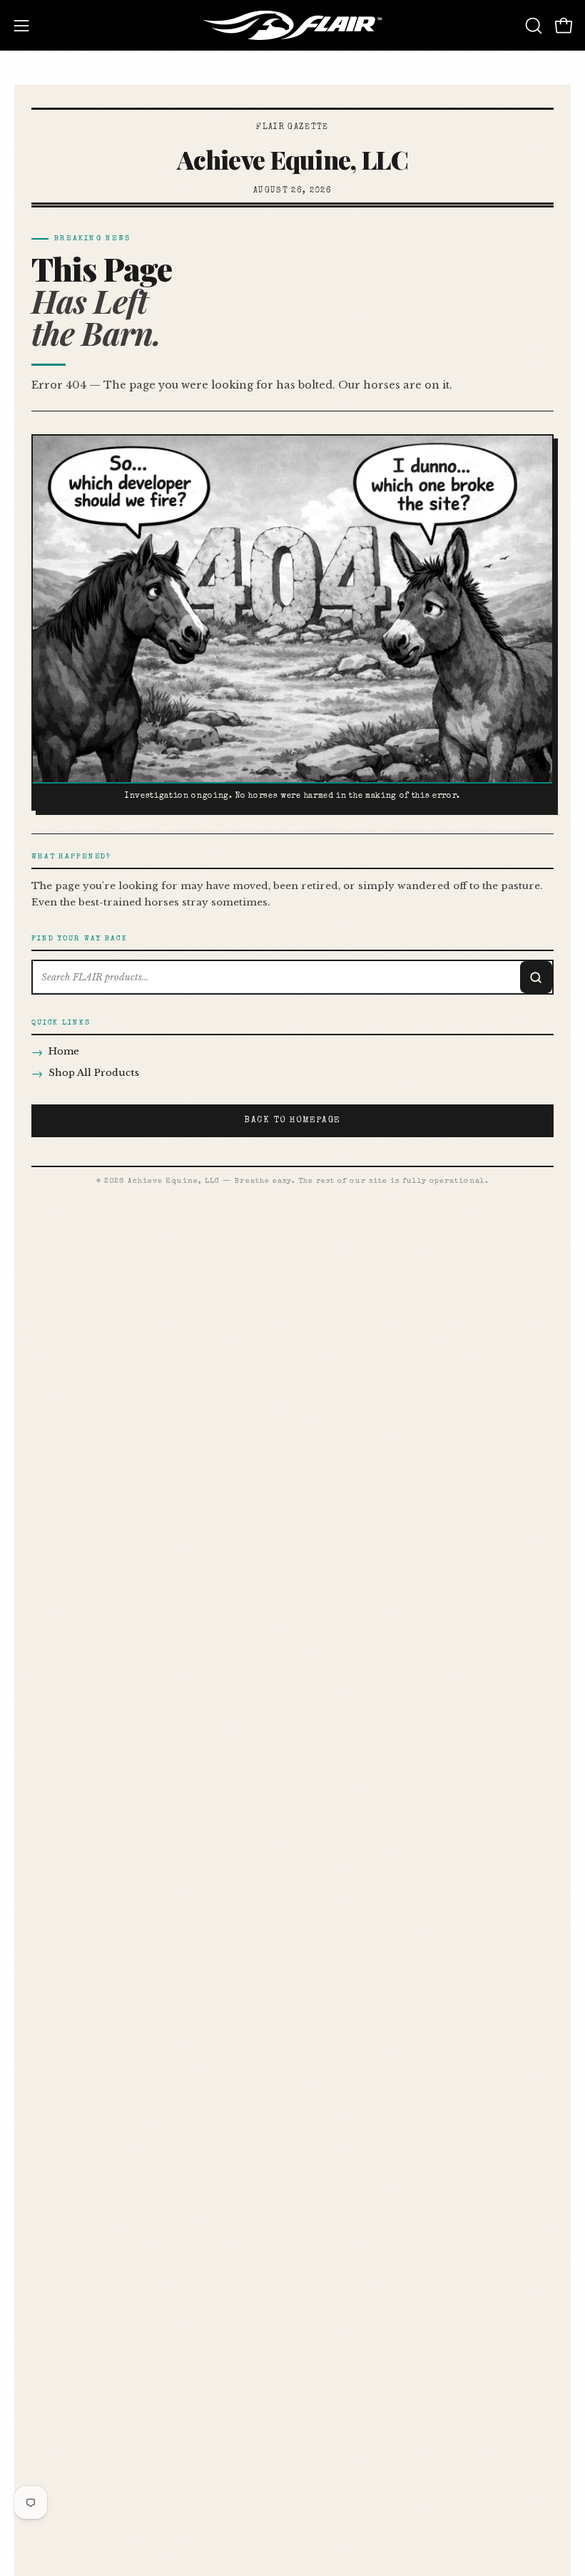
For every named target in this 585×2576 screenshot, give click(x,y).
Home (55, 1052)
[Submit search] (536, 977)
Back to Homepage (292, 1121)
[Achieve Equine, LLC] (292, 25)
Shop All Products (85, 1073)
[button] (532, 26)
